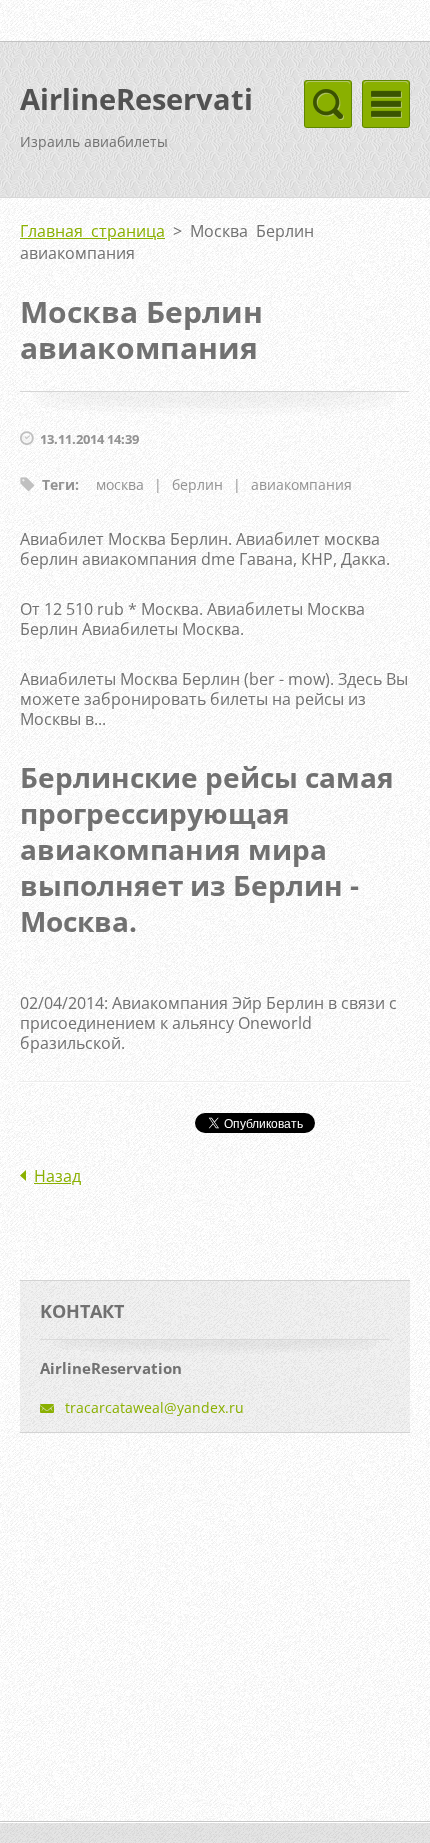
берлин (197, 484)
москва (120, 484)
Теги (58, 484)
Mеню (386, 104)
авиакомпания (301, 484)
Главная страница (92, 231)
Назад (57, 1176)
